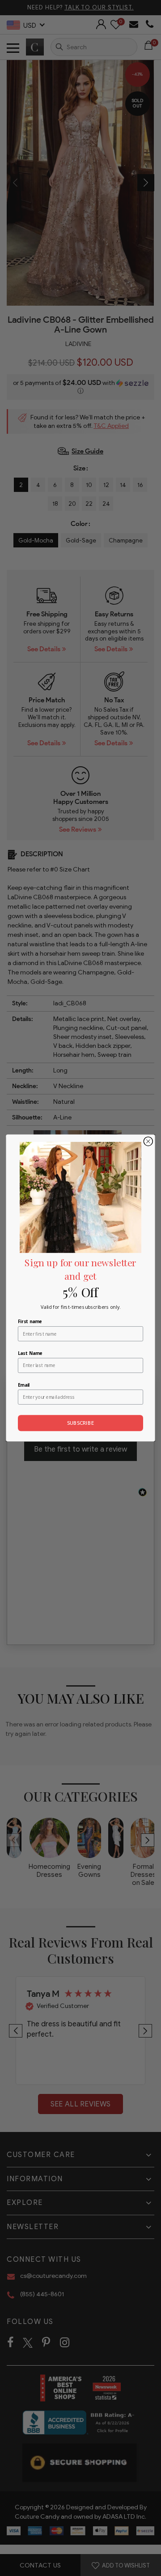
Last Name (30, 1353)
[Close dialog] (148, 1141)
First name (30, 1322)
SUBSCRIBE (81, 1423)
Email (24, 1385)
